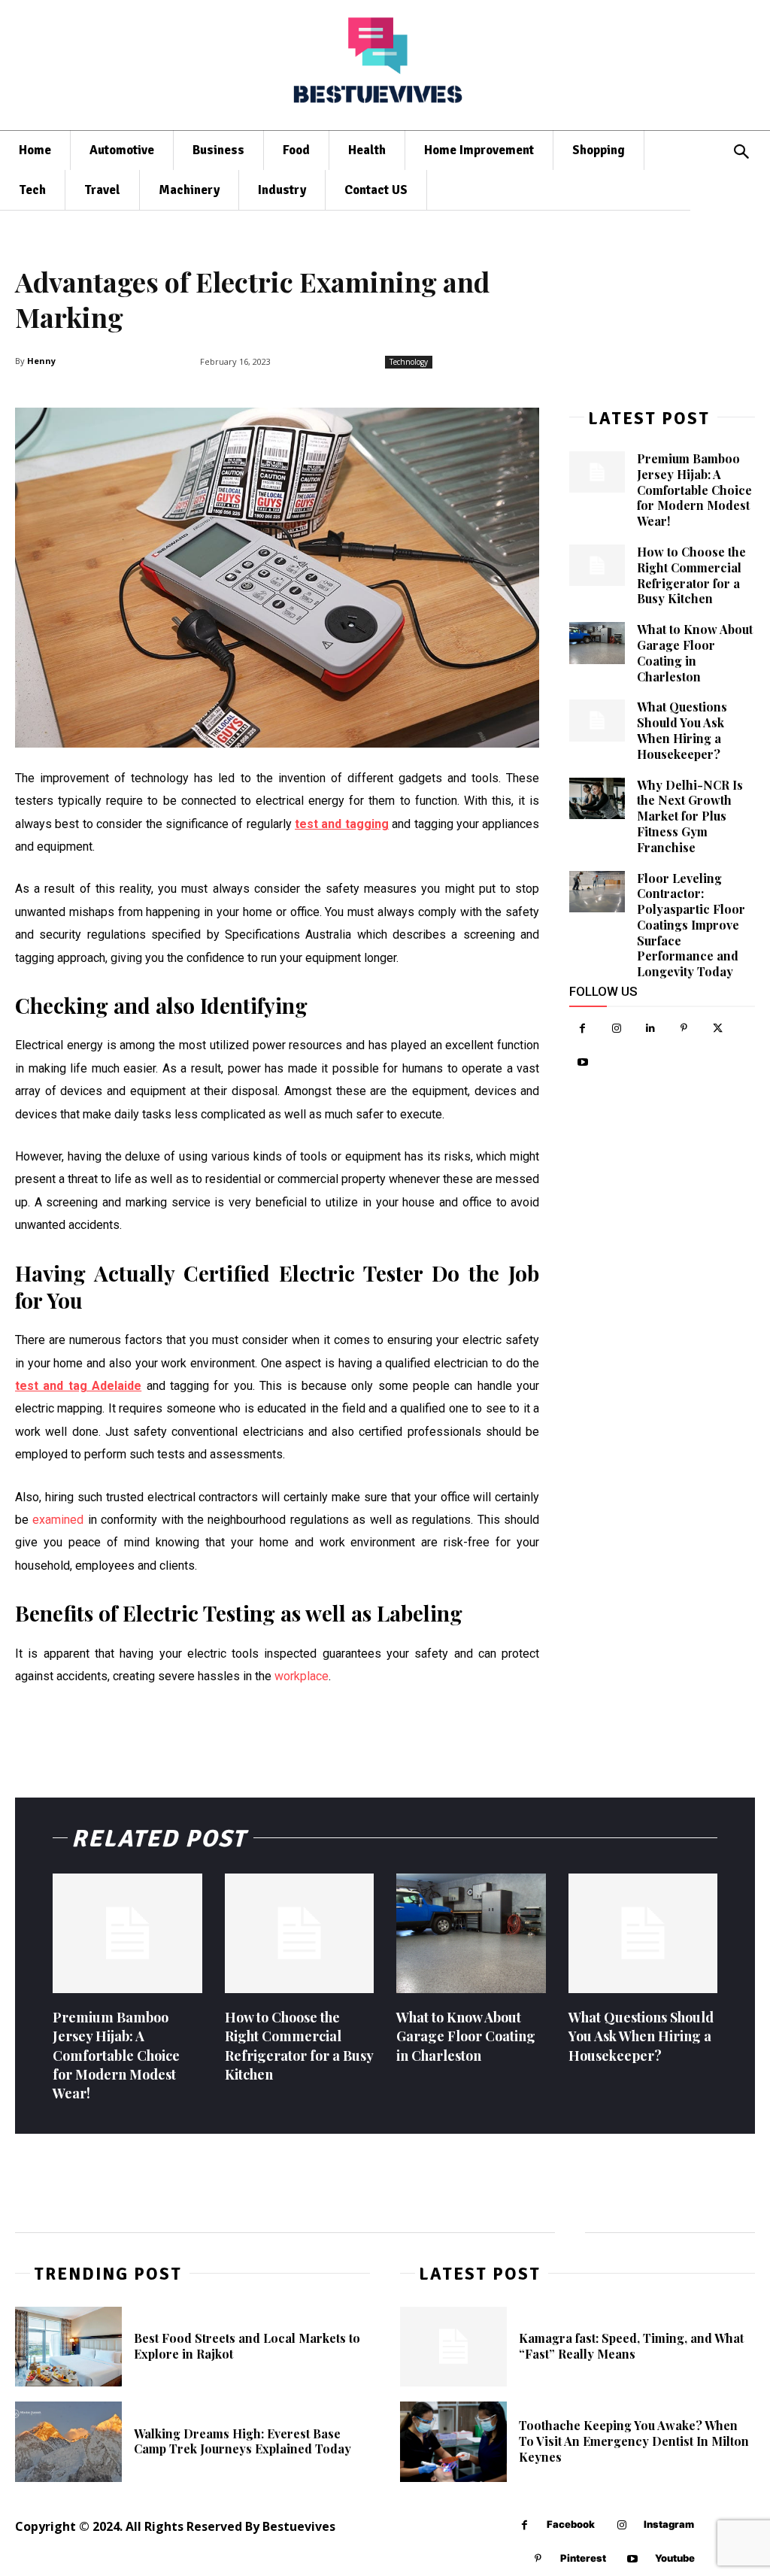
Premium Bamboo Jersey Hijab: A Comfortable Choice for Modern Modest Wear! (694, 490)
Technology (409, 362)
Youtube (675, 2558)
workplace (302, 1676)
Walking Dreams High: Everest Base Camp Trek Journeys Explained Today (243, 2441)
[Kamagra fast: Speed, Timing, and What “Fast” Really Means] (453, 2347)
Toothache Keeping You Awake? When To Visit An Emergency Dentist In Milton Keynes (634, 2441)
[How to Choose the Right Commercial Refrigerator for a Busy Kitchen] (597, 566)
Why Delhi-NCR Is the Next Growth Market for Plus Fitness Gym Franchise (690, 816)
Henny (41, 361)
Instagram (669, 2524)
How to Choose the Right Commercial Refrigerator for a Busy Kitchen (691, 575)
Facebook (571, 2524)
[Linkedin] (650, 1029)
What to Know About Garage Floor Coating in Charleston (695, 652)
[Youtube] (582, 1062)
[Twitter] (718, 1029)
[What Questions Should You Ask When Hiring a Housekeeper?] (597, 721)
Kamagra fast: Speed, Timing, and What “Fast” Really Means (631, 2346)
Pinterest (583, 2558)
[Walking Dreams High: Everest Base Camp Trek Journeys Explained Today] (68, 2441)
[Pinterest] (684, 1029)
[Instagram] (616, 1029)
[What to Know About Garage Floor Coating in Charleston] (597, 643)
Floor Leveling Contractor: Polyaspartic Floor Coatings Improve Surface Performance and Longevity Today (691, 925)
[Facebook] (582, 1029)
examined (58, 1520)
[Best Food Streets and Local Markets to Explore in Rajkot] (68, 2347)
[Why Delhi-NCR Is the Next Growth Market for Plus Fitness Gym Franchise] (597, 799)
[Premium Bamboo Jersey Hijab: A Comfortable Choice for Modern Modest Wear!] (597, 472)
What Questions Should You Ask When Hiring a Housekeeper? (682, 730)
